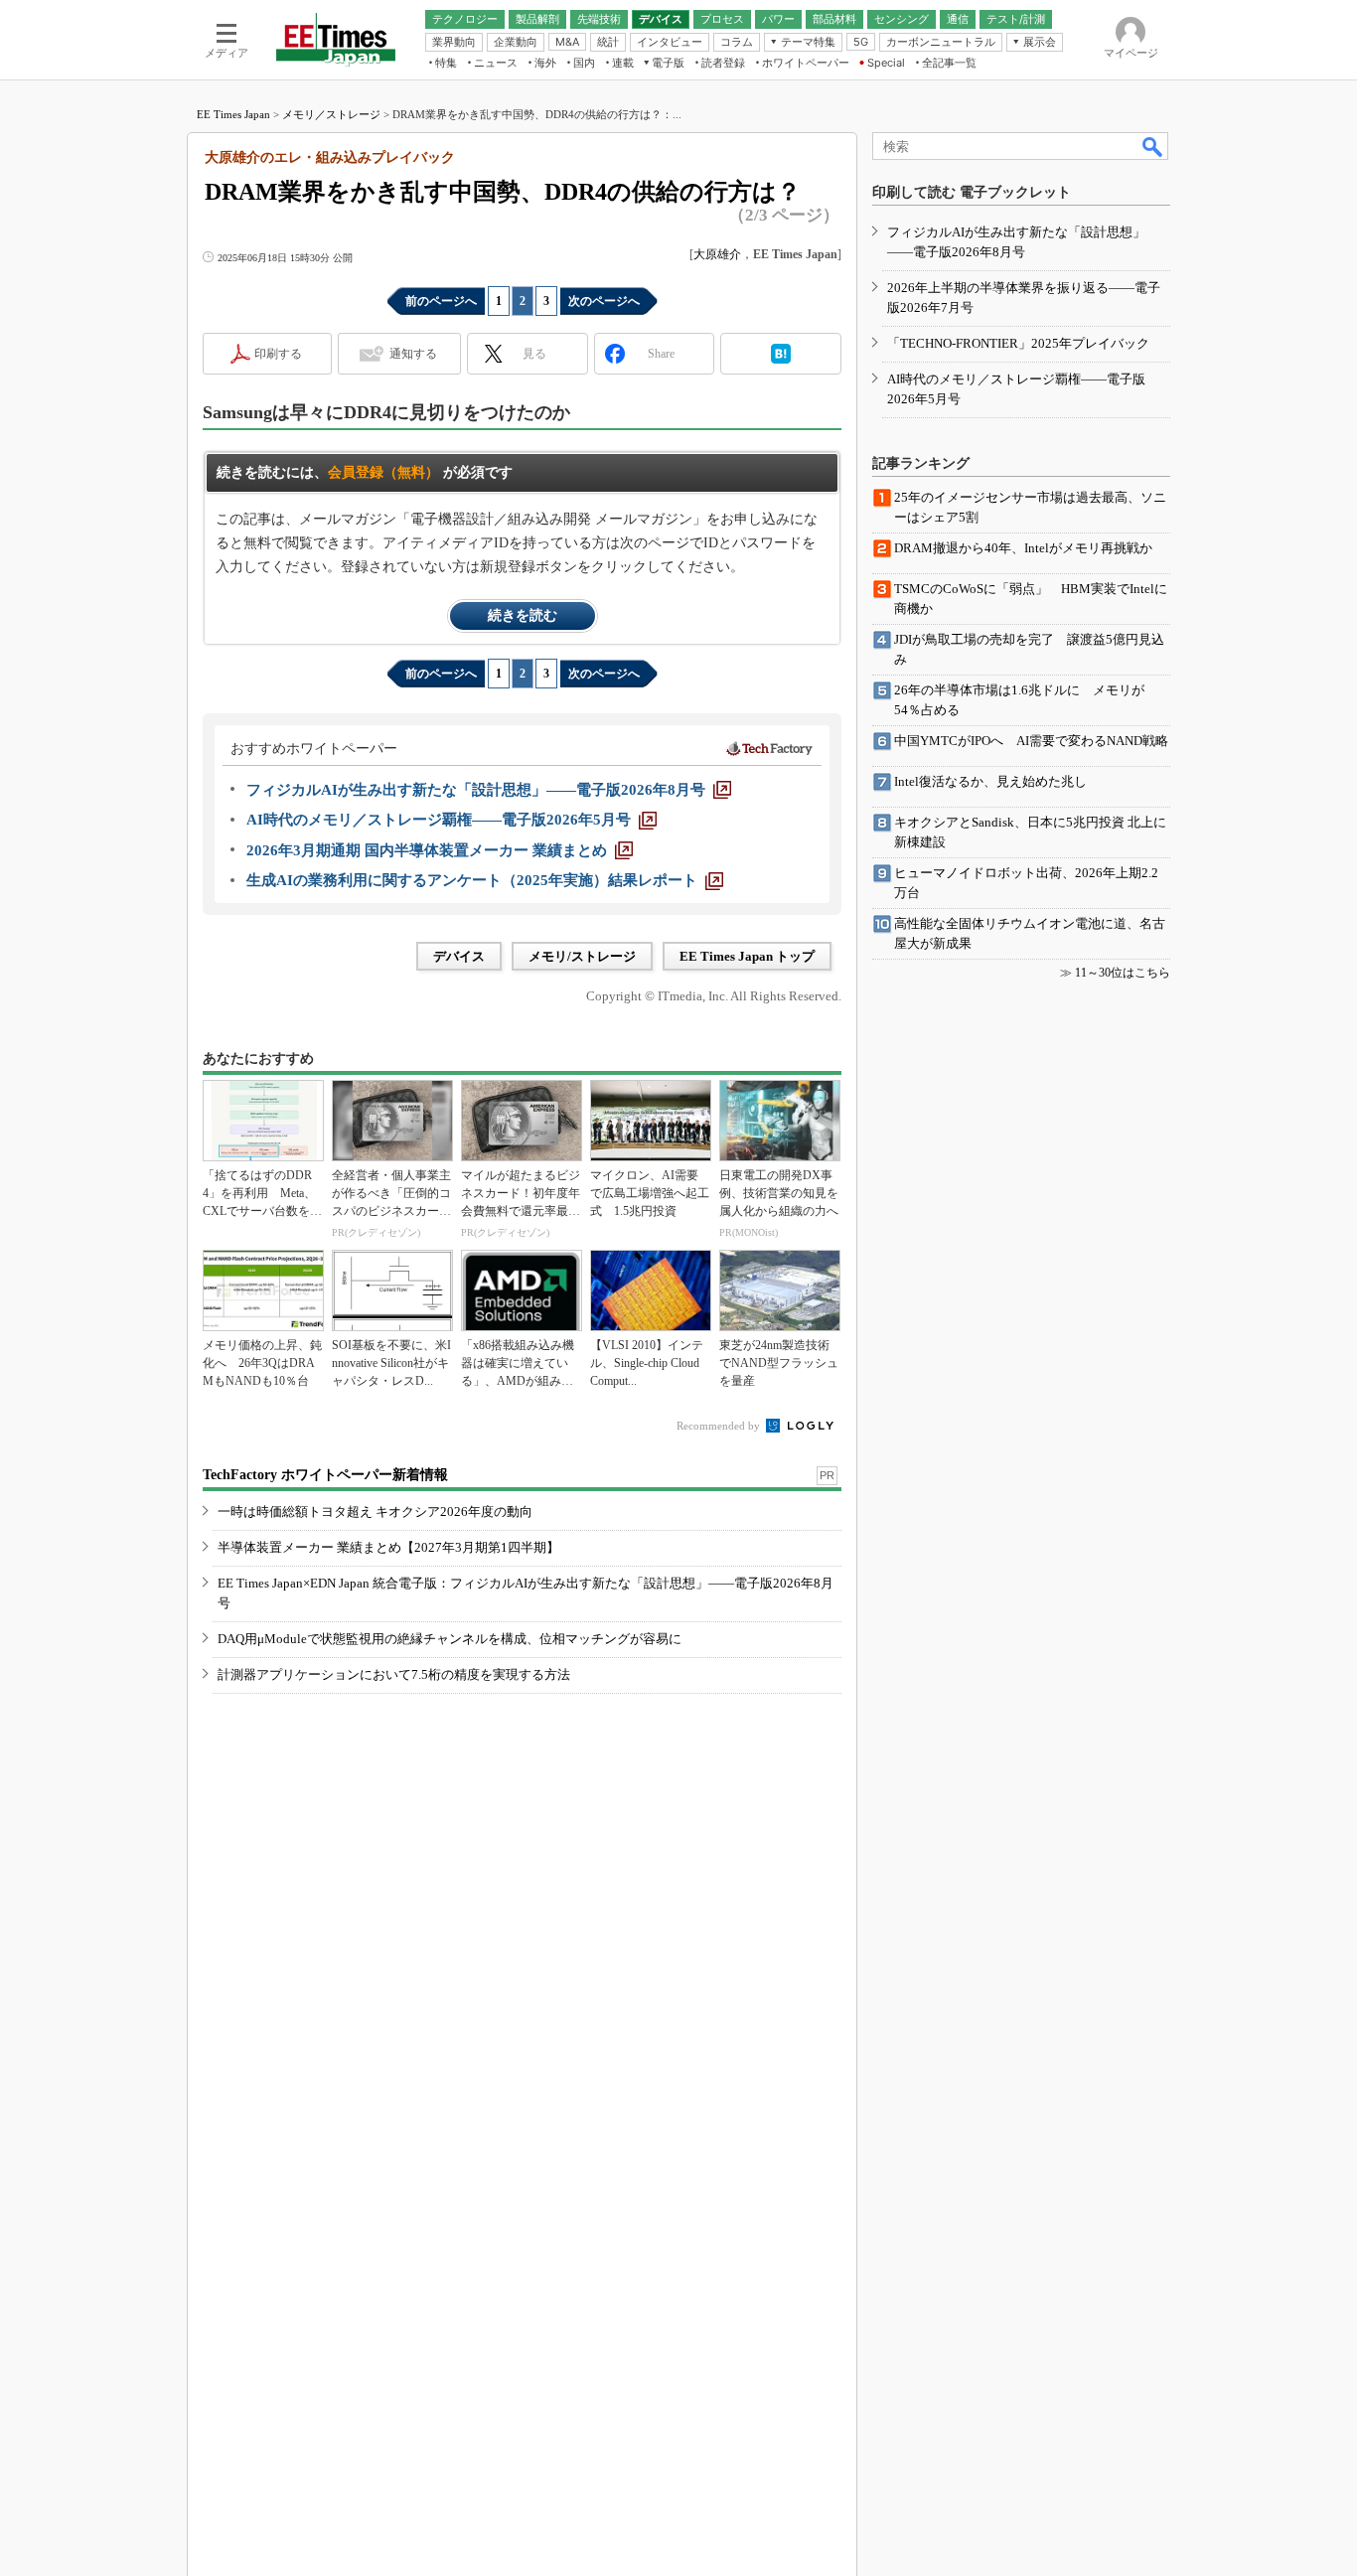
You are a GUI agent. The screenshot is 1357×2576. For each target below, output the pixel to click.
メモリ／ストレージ (331, 114)
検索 (1153, 146)
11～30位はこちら (1123, 973)
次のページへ (604, 301)
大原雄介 (717, 254)
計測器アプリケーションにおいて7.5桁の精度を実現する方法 (394, 1674)
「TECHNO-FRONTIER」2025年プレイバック (1018, 343)
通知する (413, 354)
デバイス (459, 956)
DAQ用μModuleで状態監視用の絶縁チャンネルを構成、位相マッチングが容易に (450, 1639)
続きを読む (523, 615)
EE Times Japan (233, 114)
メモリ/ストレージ (582, 956)
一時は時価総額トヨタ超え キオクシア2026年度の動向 (375, 1512)
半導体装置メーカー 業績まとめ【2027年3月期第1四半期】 (388, 1547)
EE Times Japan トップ (747, 956)
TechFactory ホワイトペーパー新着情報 (325, 1475)
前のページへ (441, 301)
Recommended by (720, 1426)
